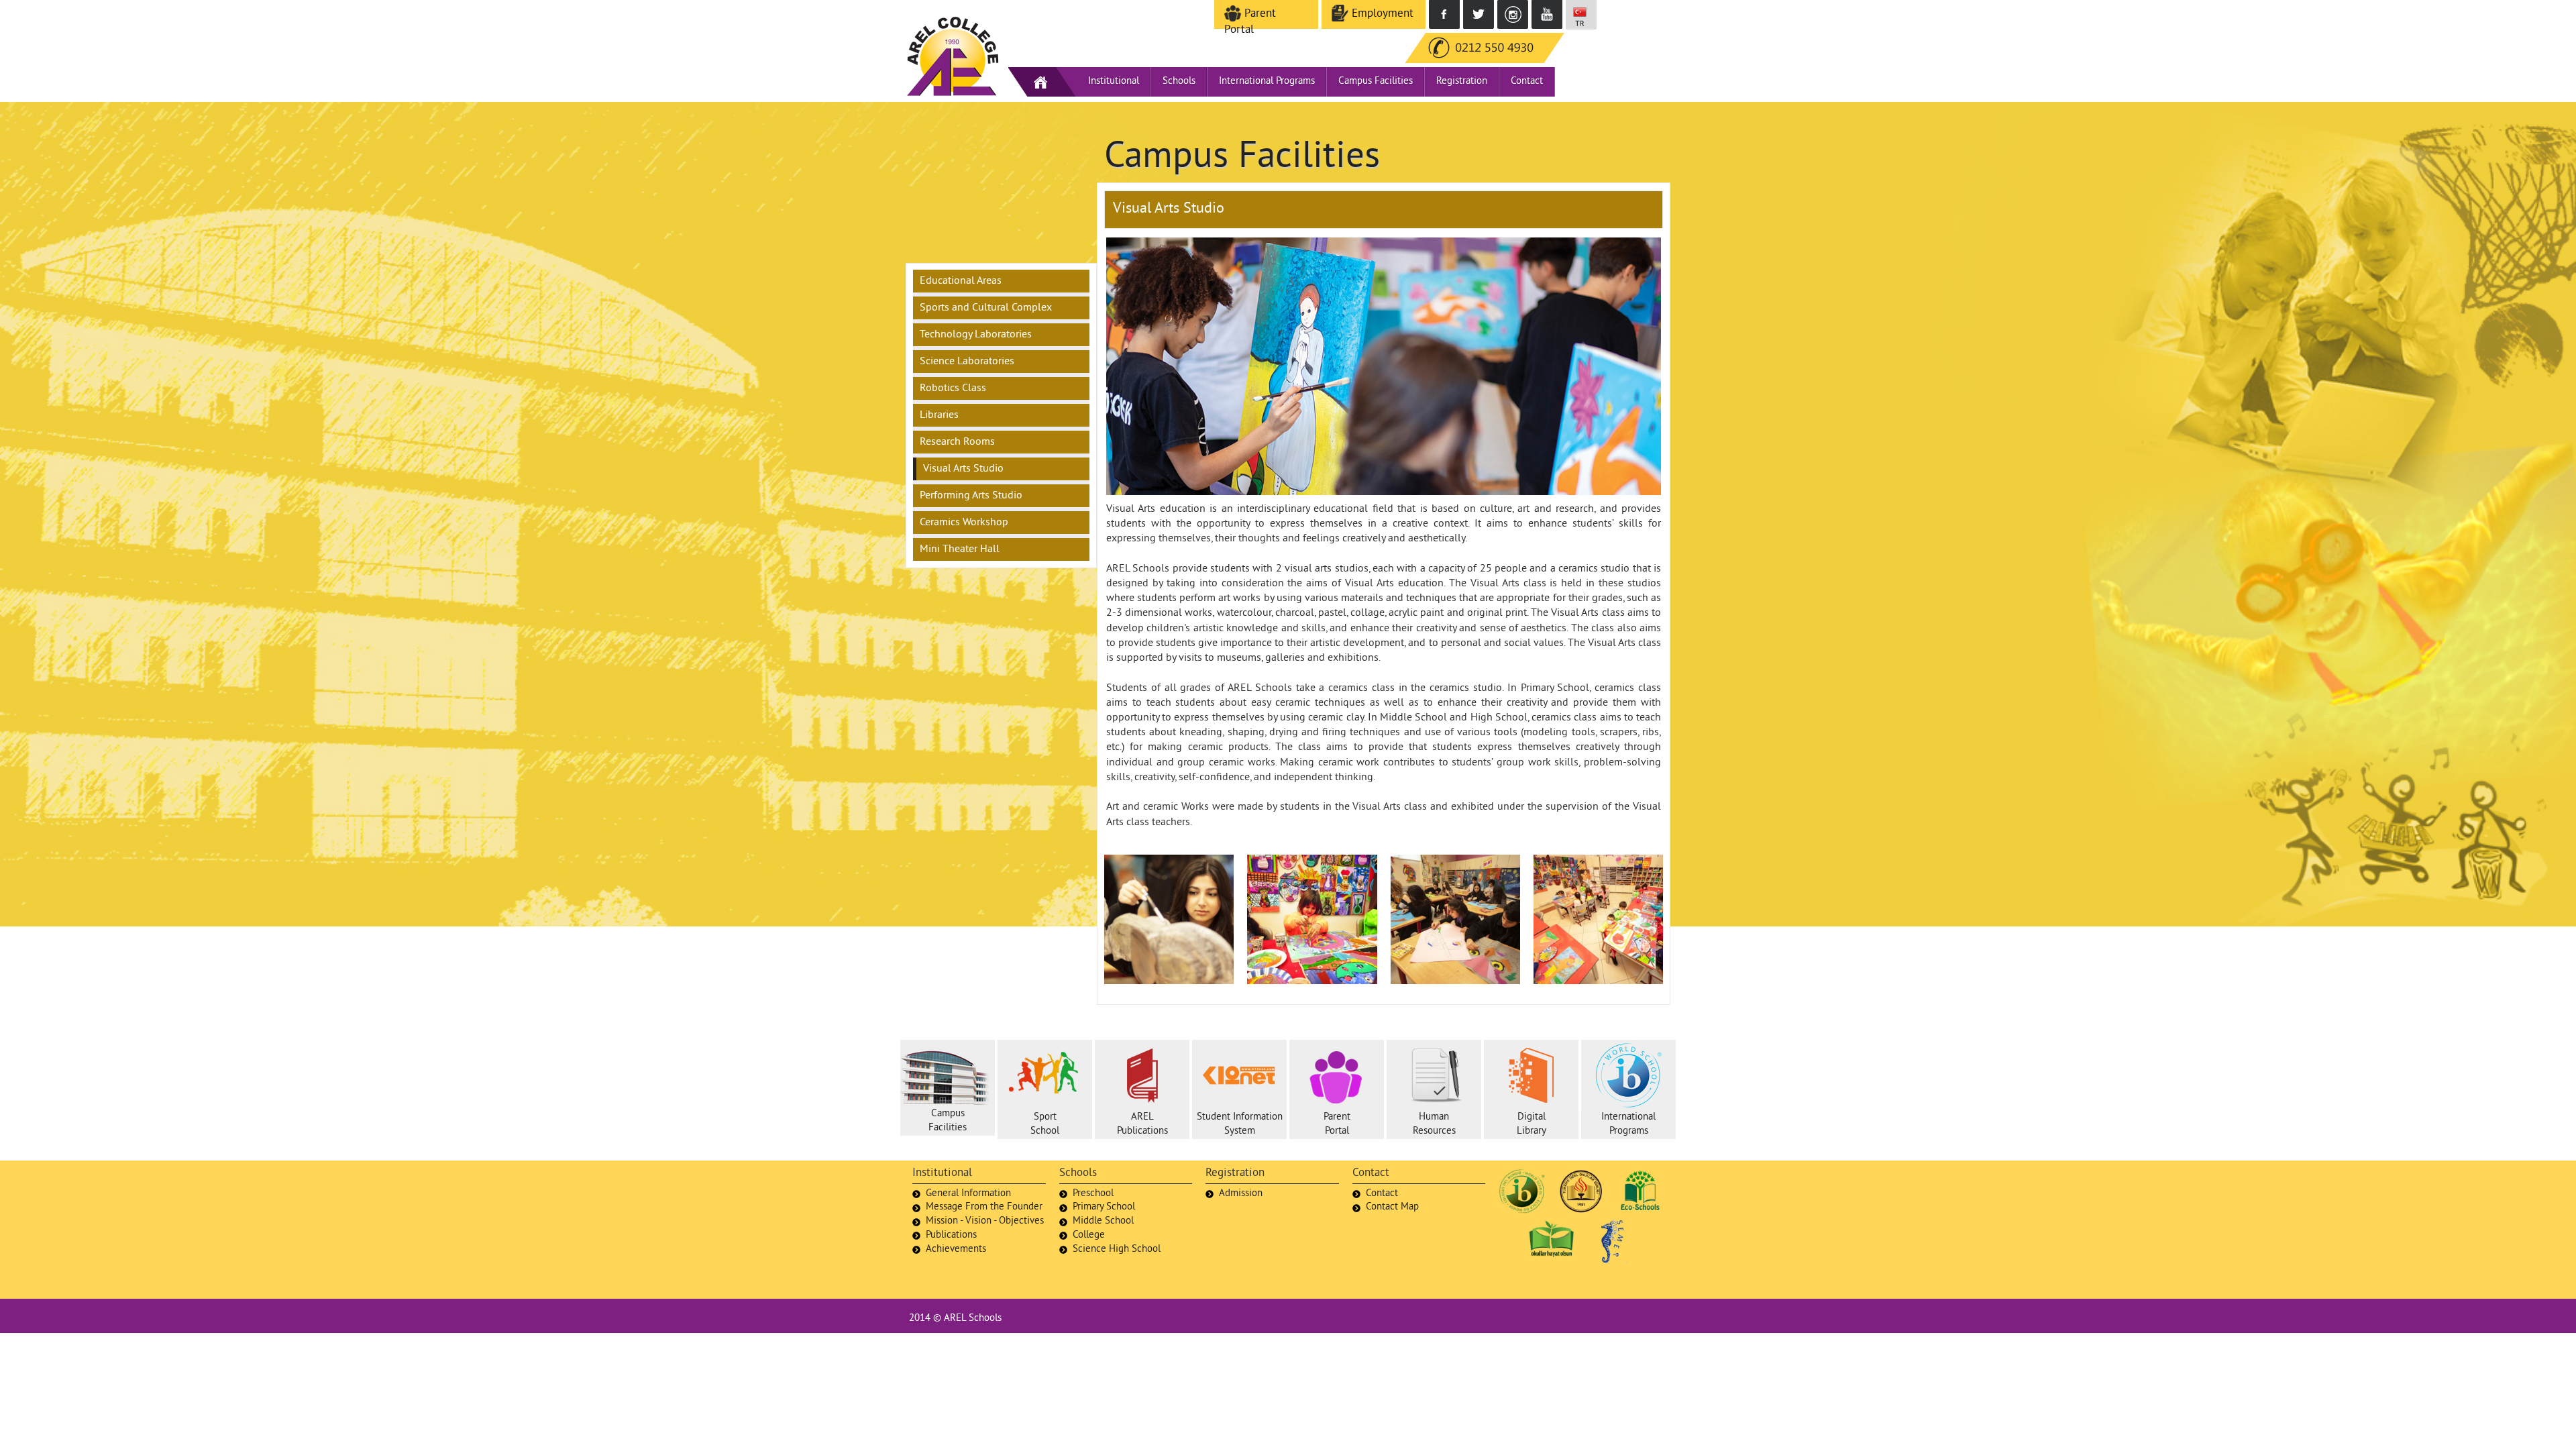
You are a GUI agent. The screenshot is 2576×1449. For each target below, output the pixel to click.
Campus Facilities (1376, 82)
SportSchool (1045, 1124)
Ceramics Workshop (964, 523)
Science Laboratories (967, 362)
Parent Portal (1250, 22)
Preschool (1093, 1194)
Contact (1527, 82)
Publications (951, 1235)
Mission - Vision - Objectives (985, 1221)
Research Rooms (957, 442)
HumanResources (1434, 1124)
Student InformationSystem (1240, 1124)
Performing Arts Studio (971, 496)
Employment (1381, 14)
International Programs (1267, 82)
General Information (968, 1194)
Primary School (1104, 1207)
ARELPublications (1142, 1124)
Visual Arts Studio (963, 469)
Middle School (1103, 1221)
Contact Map (1392, 1207)
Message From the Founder (984, 1207)
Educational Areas (961, 281)
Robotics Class (953, 388)
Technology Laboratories (976, 335)
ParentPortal (1337, 1124)
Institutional (1114, 82)
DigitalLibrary (1532, 1124)
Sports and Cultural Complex (986, 308)
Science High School (1117, 1249)
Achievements (956, 1249)
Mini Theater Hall (960, 549)
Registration (1462, 82)
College (1089, 1235)
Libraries (939, 415)
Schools (1179, 82)
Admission (1241, 1194)
